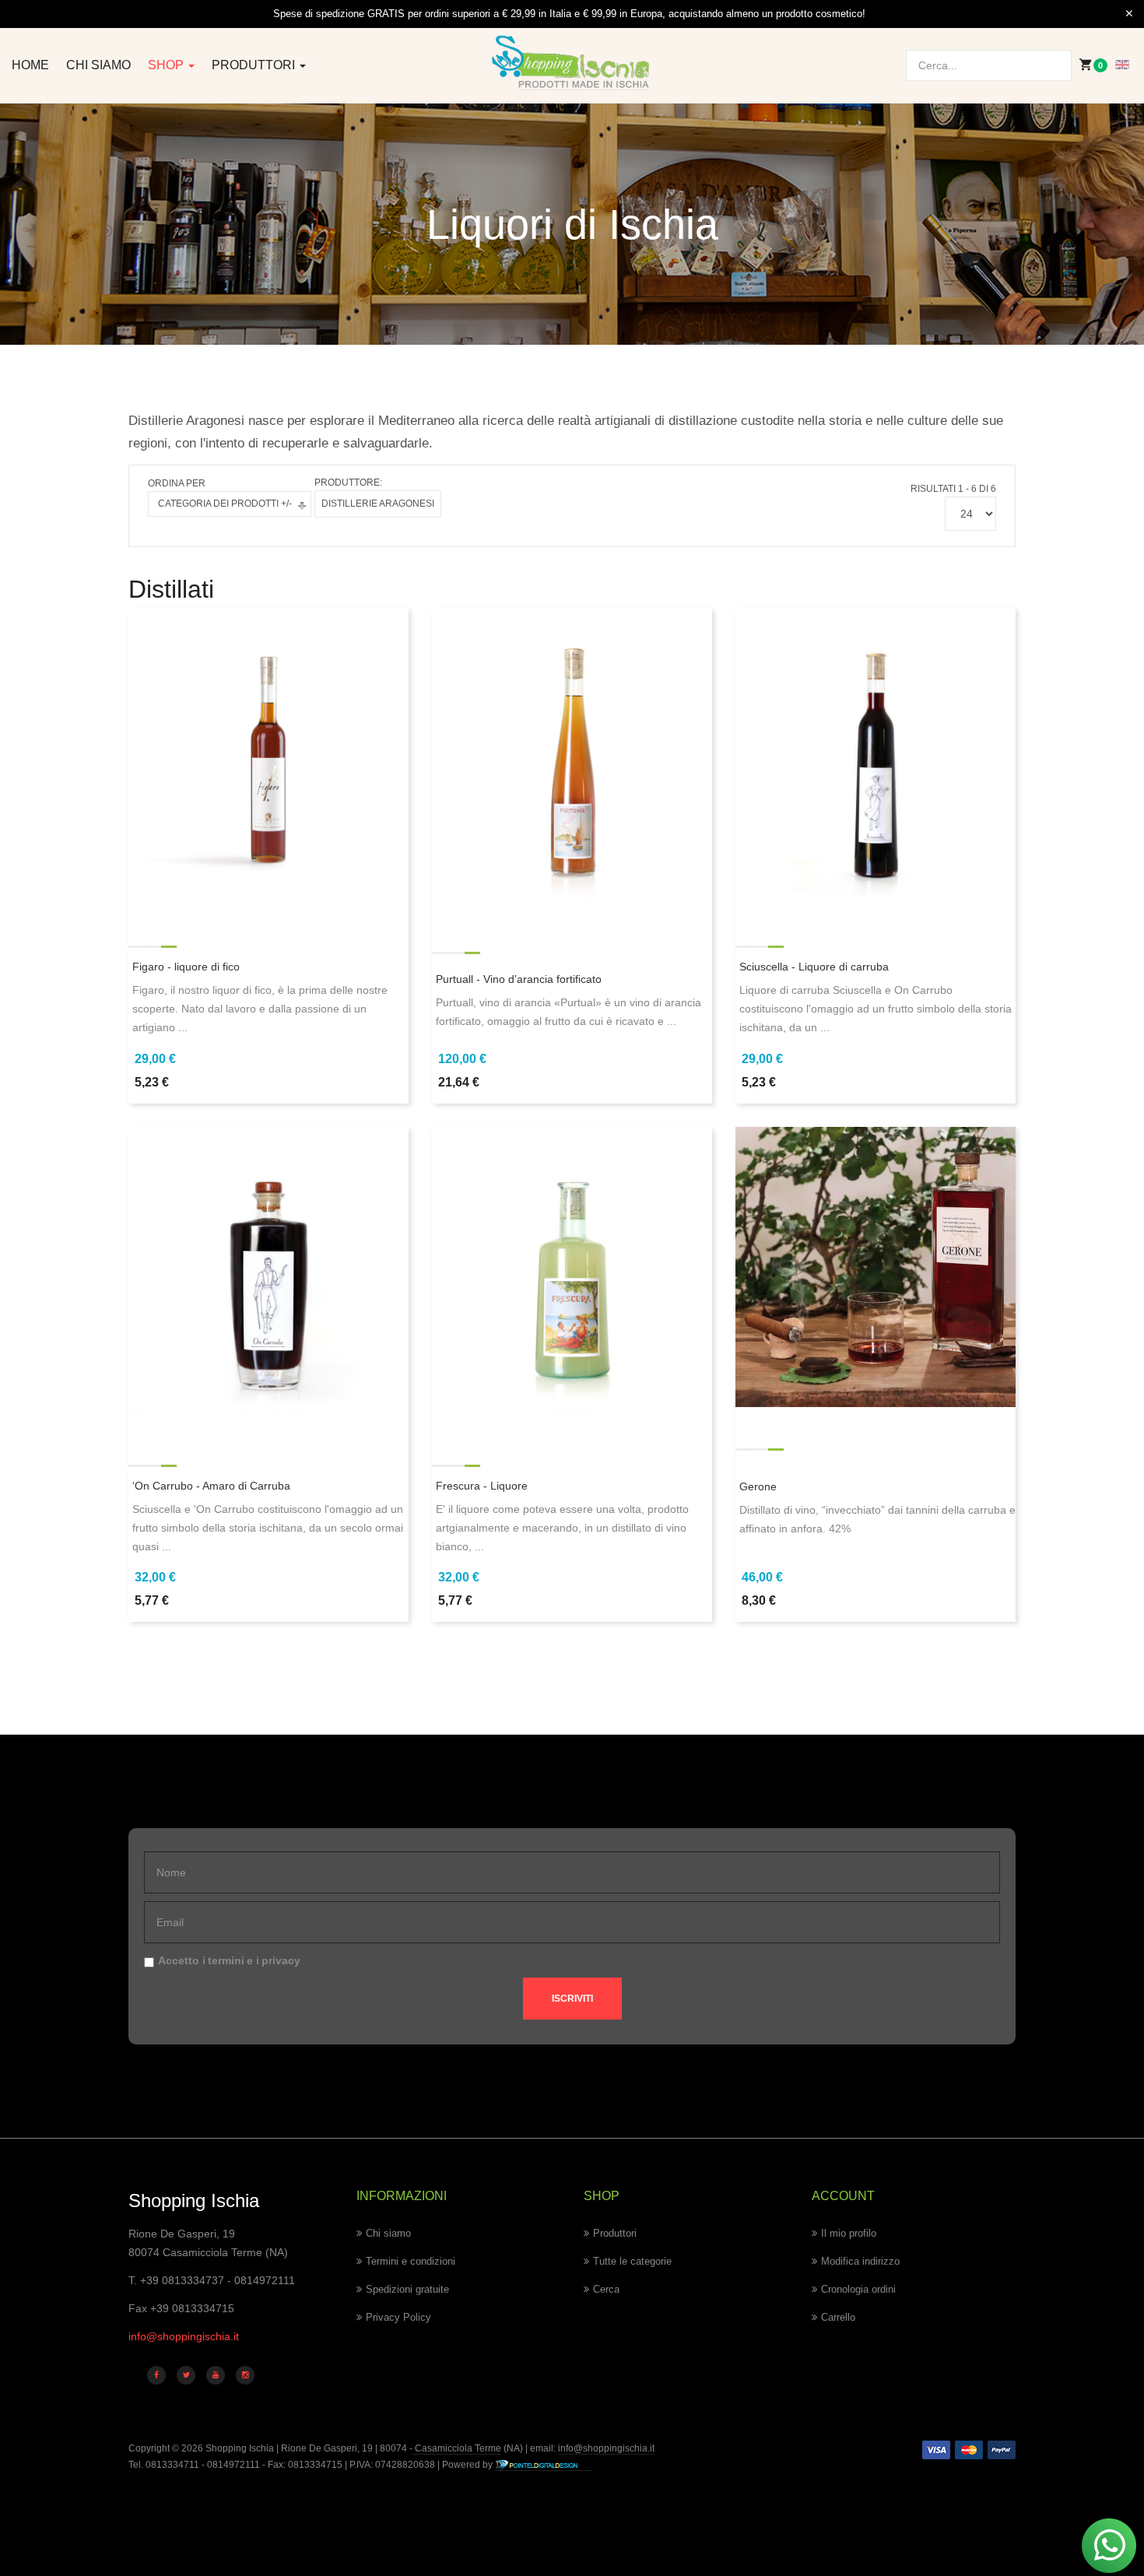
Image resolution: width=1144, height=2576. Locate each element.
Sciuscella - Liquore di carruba (814, 967)
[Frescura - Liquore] (572, 1283)
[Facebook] (156, 2375)
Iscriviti (572, 1999)
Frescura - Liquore (482, 1486)
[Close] (1129, 14)
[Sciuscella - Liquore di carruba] (876, 764)
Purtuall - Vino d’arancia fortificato (519, 979)
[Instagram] (245, 2375)
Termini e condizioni (411, 2261)
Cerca (606, 2289)
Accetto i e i (229, 1960)
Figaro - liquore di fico (186, 967)
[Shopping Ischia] (572, 63)
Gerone (758, 1486)
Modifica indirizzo (860, 2261)
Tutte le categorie (632, 2261)
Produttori (255, 65)
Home (30, 65)
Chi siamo (98, 65)
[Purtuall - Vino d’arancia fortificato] (572, 764)
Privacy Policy (398, 2317)
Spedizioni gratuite (407, 2289)
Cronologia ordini (858, 2289)
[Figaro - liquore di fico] (268, 764)
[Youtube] (216, 2375)
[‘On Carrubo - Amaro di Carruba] (268, 1283)
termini (226, 1960)
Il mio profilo (849, 2233)
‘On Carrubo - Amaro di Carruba (211, 1486)
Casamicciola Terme (457, 2448)
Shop (167, 65)
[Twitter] (186, 2375)
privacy (281, 1960)
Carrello (838, 2317)
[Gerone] (876, 1266)
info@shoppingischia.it (184, 2336)
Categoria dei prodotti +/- (225, 504)
